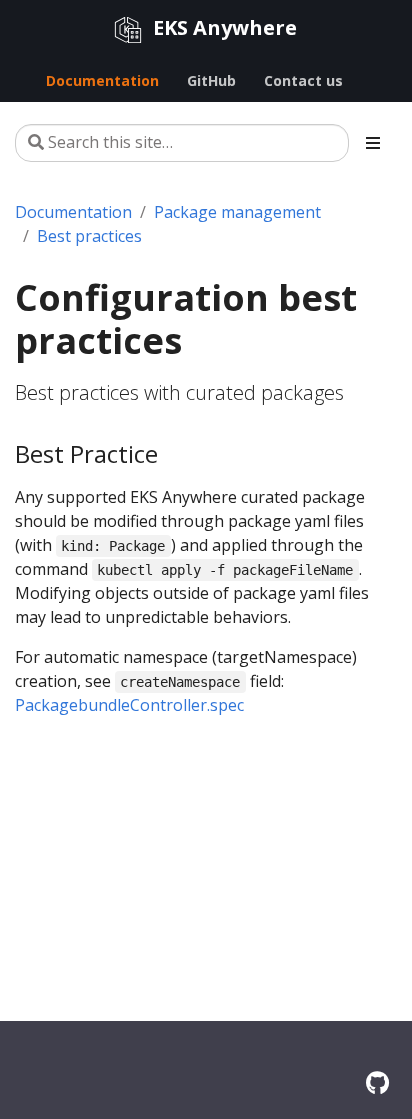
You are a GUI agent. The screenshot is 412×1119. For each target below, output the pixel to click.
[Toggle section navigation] (373, 143)
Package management (237, 212)
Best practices (89, 236)
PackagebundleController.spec (129, 705)
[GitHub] (377, 1082)
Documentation (73, 212)
